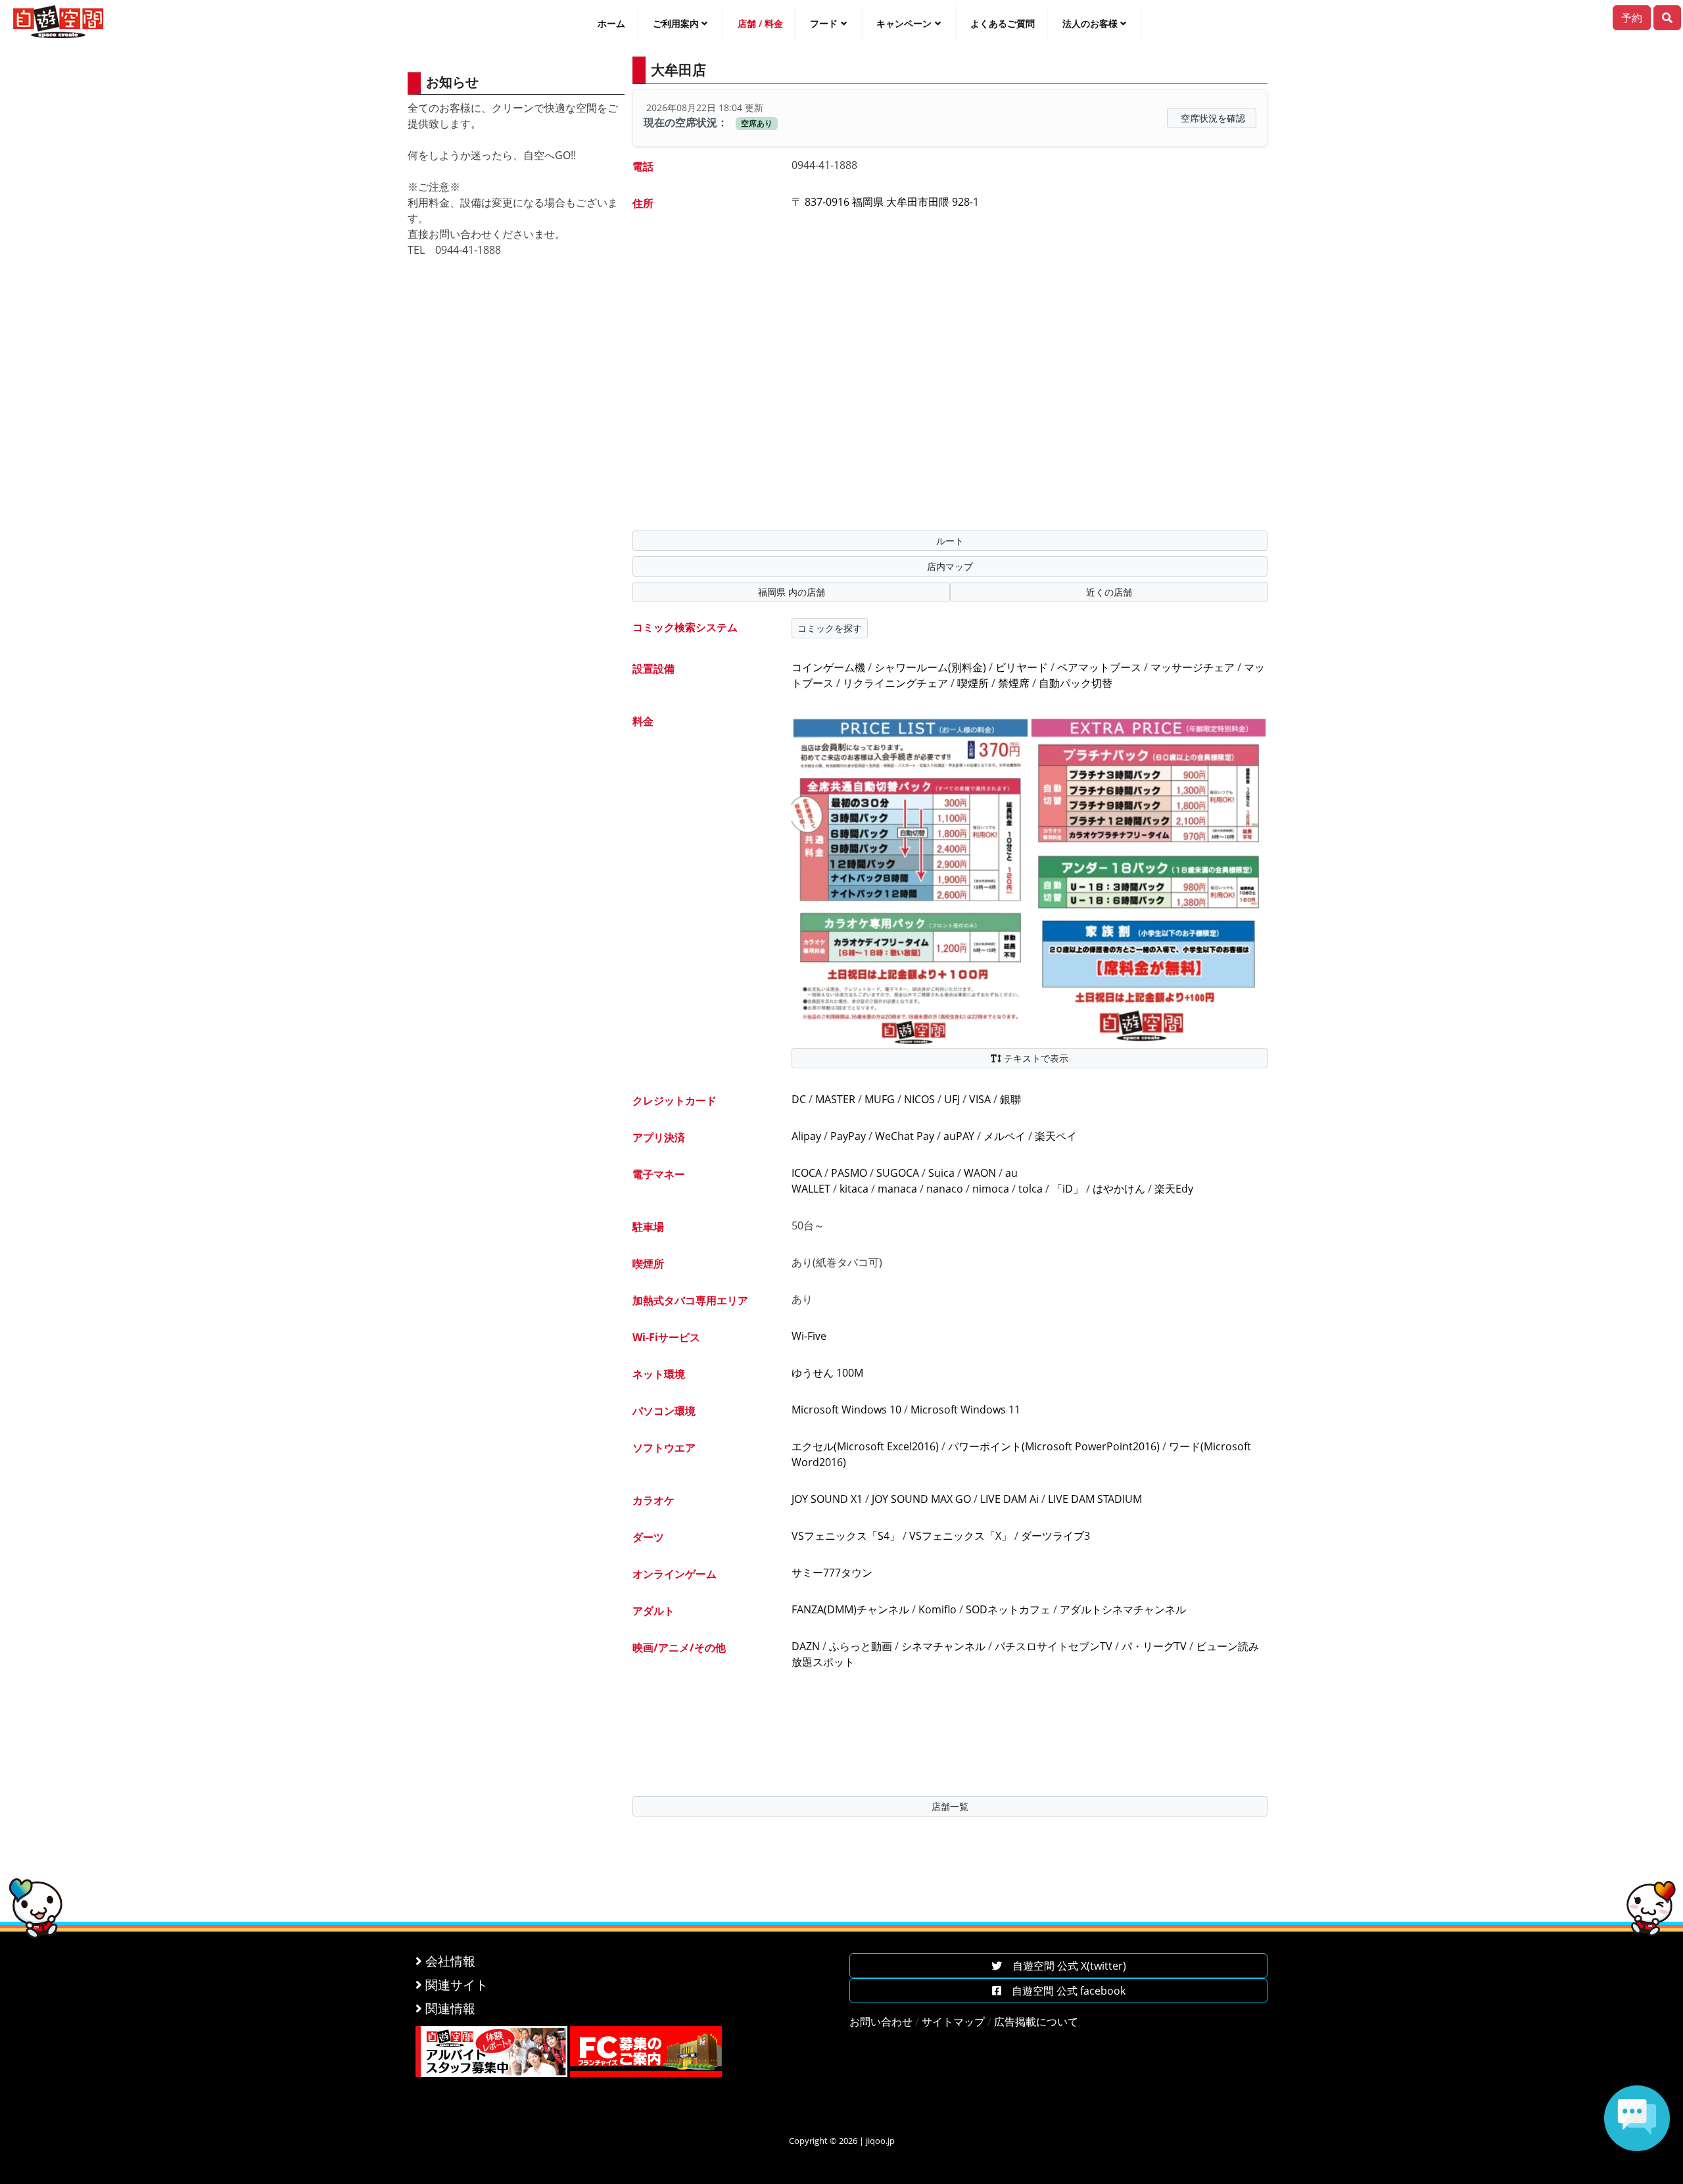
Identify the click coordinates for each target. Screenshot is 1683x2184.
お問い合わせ (881, 2022)
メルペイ (1005, 1136)
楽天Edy (1174, 1189)
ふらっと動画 (861, 1646)
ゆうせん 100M (827, 1373)
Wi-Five (809, 1336)
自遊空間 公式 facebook (1063, 1991)
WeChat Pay (905, 1136)
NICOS (919, 1099)
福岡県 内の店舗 (792, 592)
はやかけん (1119, 1189)
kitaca (854, 1189)
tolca (1031, 1189)
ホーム (611, 23)
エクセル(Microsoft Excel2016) (865, 1446)
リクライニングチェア (895, 683)
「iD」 (1068, 1189)
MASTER (835, 1099)
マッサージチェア (1193, 667)
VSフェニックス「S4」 (846, 1536)
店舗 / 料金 (760, 23)
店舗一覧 (950, 1806)
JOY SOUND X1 (827, 1499)
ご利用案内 (676, 23)
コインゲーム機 (828, 667)
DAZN (806, 1646)
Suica (941, 1173)
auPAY (959, 1136)
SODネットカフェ (1008, 1609)
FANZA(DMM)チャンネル (850, 1609)
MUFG (880, 1099)
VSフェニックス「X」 (960, 1536)
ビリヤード (1022, 667)
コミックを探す (830, 628)
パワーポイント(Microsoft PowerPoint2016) (1054, 1446)
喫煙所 (973, 683)
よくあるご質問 (1003, 23)
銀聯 (1010, 1099)
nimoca (991, 1189)
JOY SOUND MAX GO (921, 1499)
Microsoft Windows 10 (846, 1410)
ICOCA (807, 1173)
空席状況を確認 (1213, 118)
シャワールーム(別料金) (930, 667)
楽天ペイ (1056, 1136)
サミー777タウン (832, 1573)
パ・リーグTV (1154, 1646)
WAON (980, 1173)
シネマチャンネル (943, 1646)
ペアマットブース (1099, 667)
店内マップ (950, 566)
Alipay (806, 1136)
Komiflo (937, 1609)
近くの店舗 (1109, 592)
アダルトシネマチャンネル (1123, 1609)
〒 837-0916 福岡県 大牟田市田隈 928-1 (885, 202)
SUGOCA (898, 1173)
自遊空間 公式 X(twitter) (1064, 1966)
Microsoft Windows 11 (965, 1410)
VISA (980, 1099)
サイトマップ (953, 2022)
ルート (950, 541)
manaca (897, 1189)
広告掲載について (1036, 2022)
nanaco (945, 1189)
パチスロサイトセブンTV (1054, 1646)
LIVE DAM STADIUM (1095, 1499)
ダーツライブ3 (1055, 1536)
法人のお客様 (1090, 23)
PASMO (849, 1173)
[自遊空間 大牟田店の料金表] (1030, 879)
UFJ (952, 1099)
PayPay (848, 1136)
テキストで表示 (1035, 1058)
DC (799, 1099)
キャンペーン (904, 23)
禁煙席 (1014, 683)
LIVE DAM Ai (1009, 1499)
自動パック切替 (1076, 683)
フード (824, 23)
